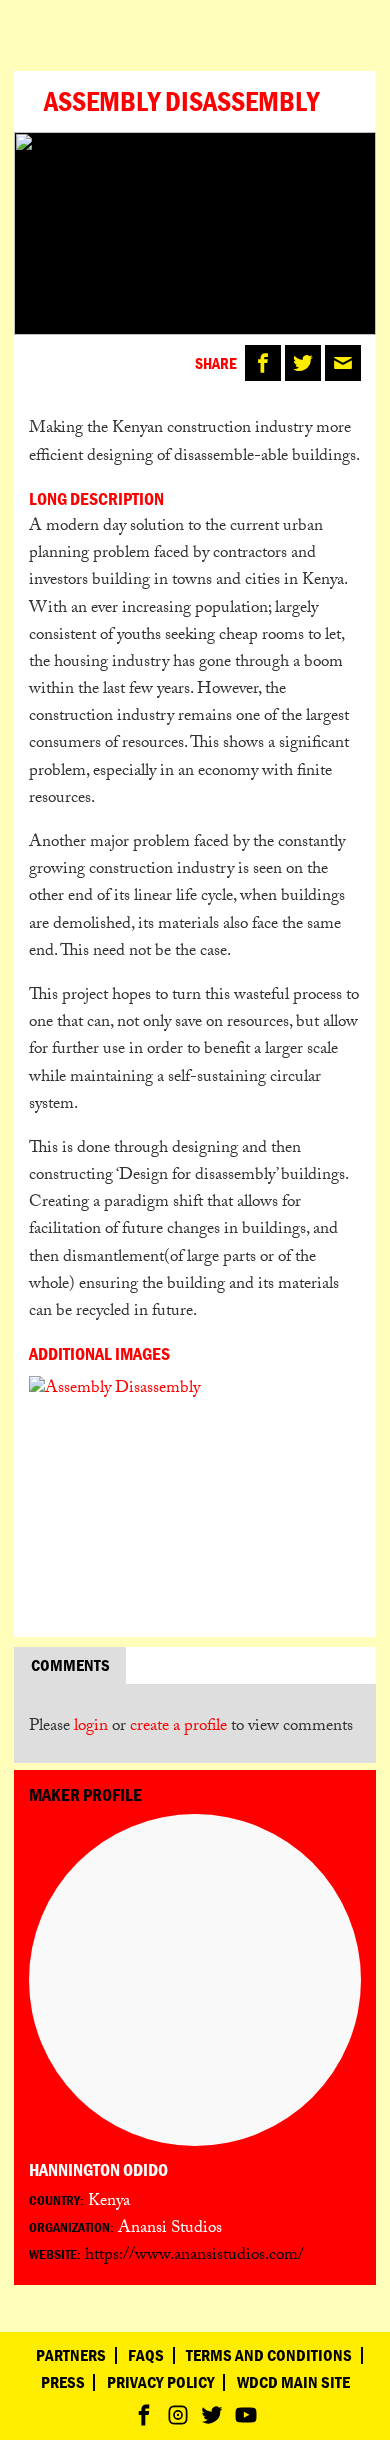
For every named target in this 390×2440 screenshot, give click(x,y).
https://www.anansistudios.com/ (194, 2256)
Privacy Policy (161, 2382)
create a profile (178, 1727)
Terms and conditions (269, 2355)
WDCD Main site (293, 2382)
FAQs (146, 2355)
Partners (71, 2355)
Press (63, 2382)
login (91, 1727)
